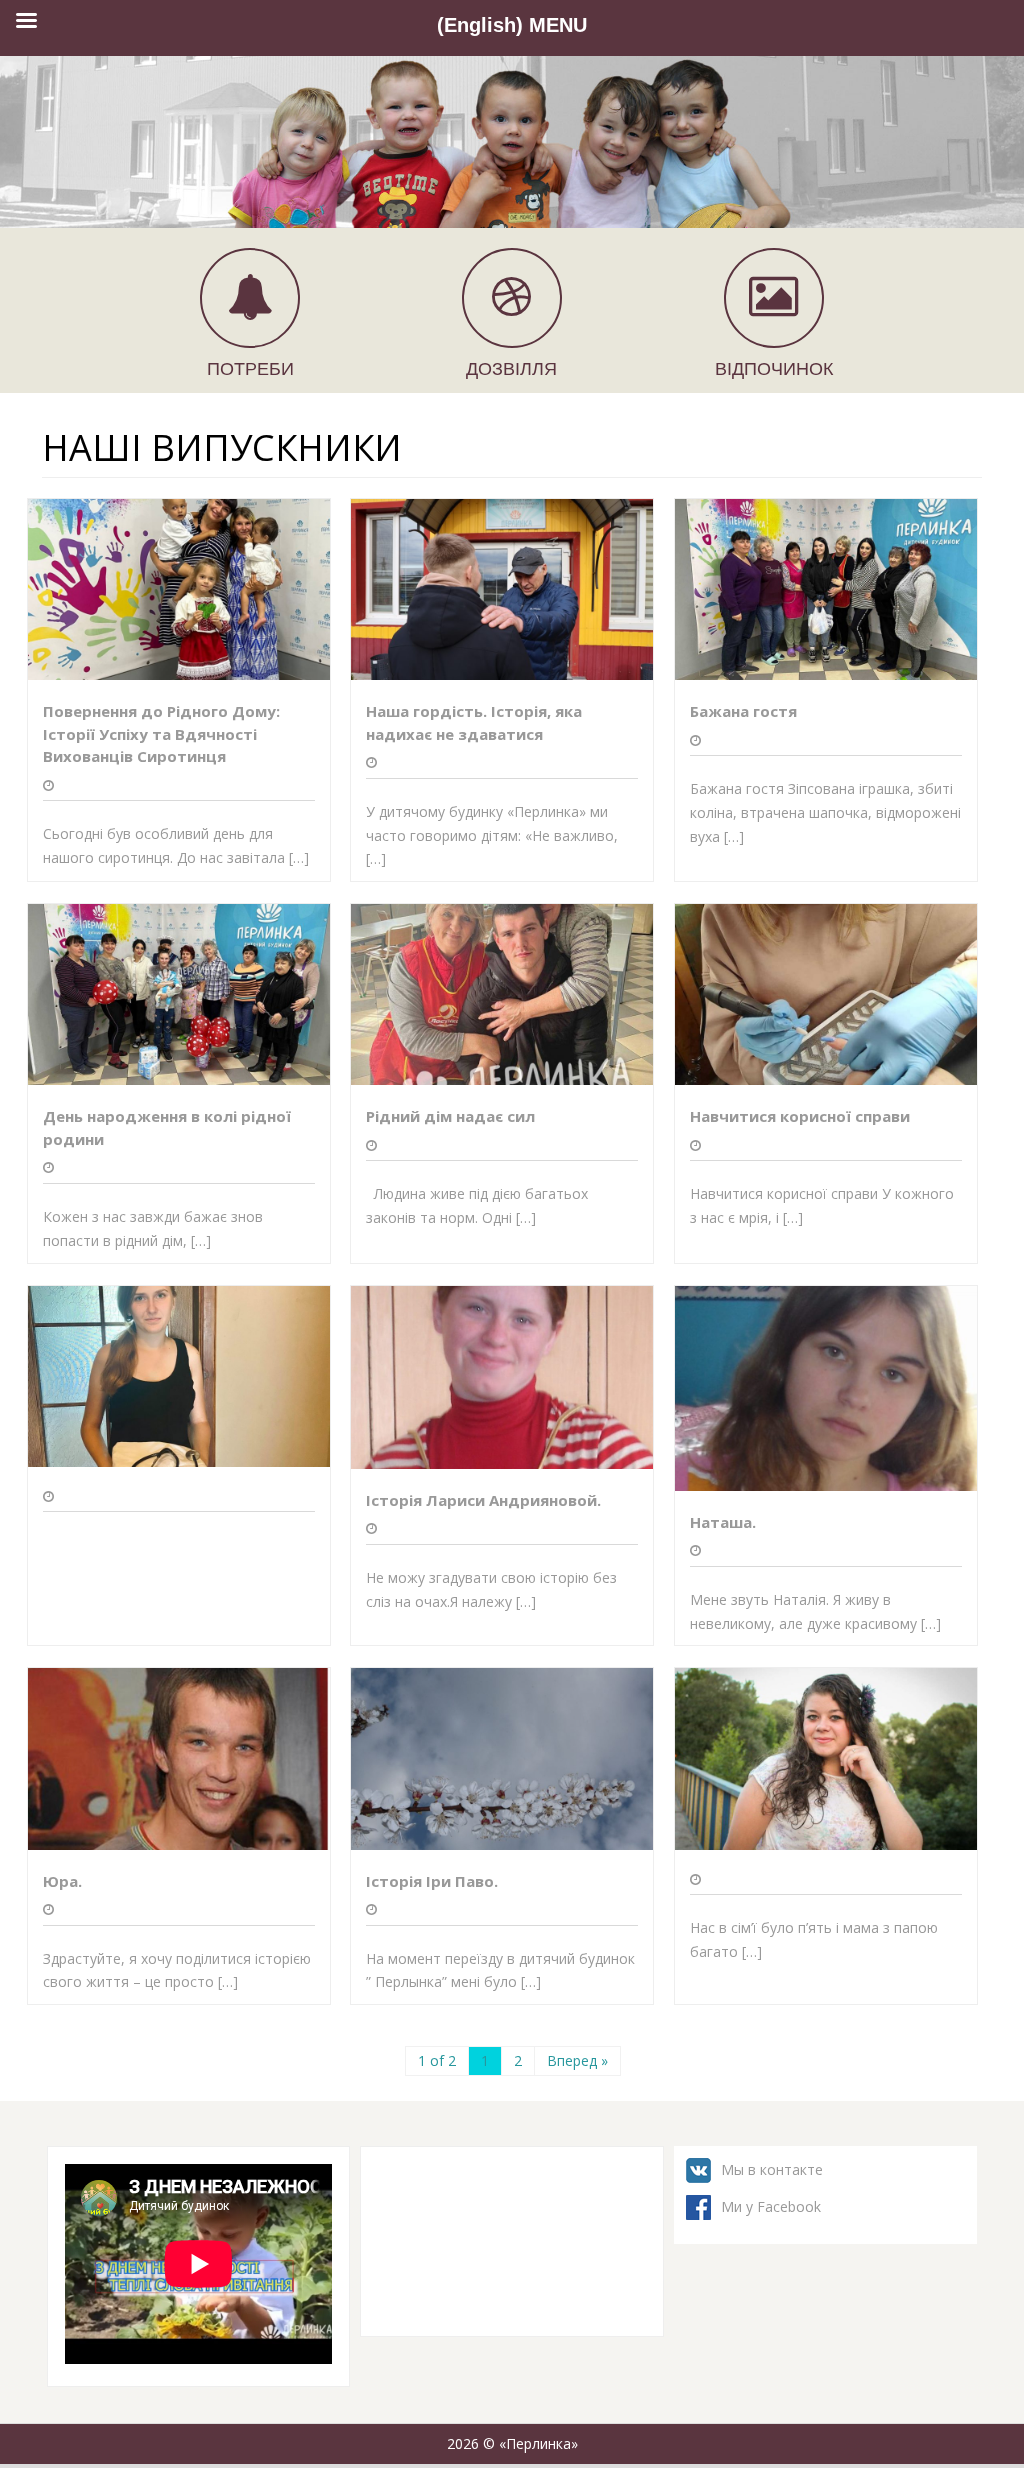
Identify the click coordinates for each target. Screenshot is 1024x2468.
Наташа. (723, 1522)
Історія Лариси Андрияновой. (483, 1500)
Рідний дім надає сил (450, 1116)
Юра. (62, 1881)
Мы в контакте (772, 2169)
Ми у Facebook (771, 2206)
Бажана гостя (743, 711)
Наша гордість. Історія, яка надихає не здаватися (474, 722)
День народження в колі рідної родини (167, 1127)
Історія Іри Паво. (432, 1881)
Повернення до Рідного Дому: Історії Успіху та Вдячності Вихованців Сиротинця (161, 733)
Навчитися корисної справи (800, 1116)
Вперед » (577, 2060)
